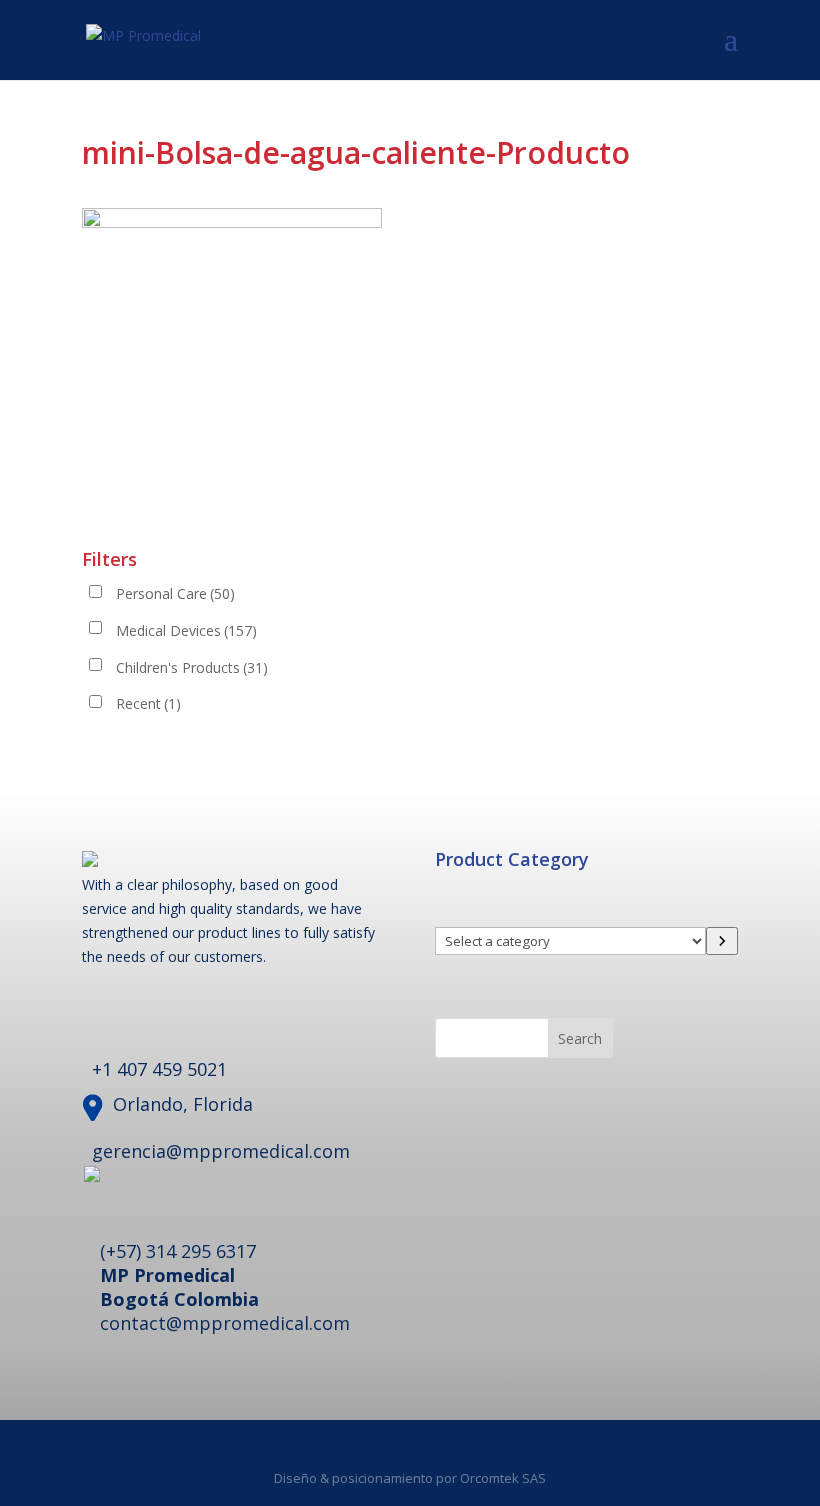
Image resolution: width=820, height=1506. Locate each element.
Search (580, 1038)
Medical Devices (186, 630)
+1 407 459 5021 (159, 1069)
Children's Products (192, 667)
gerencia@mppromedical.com (221, 1151)
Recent (148, 703)
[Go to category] (722, 941)
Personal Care (175, 593)
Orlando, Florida (183, 1104)
